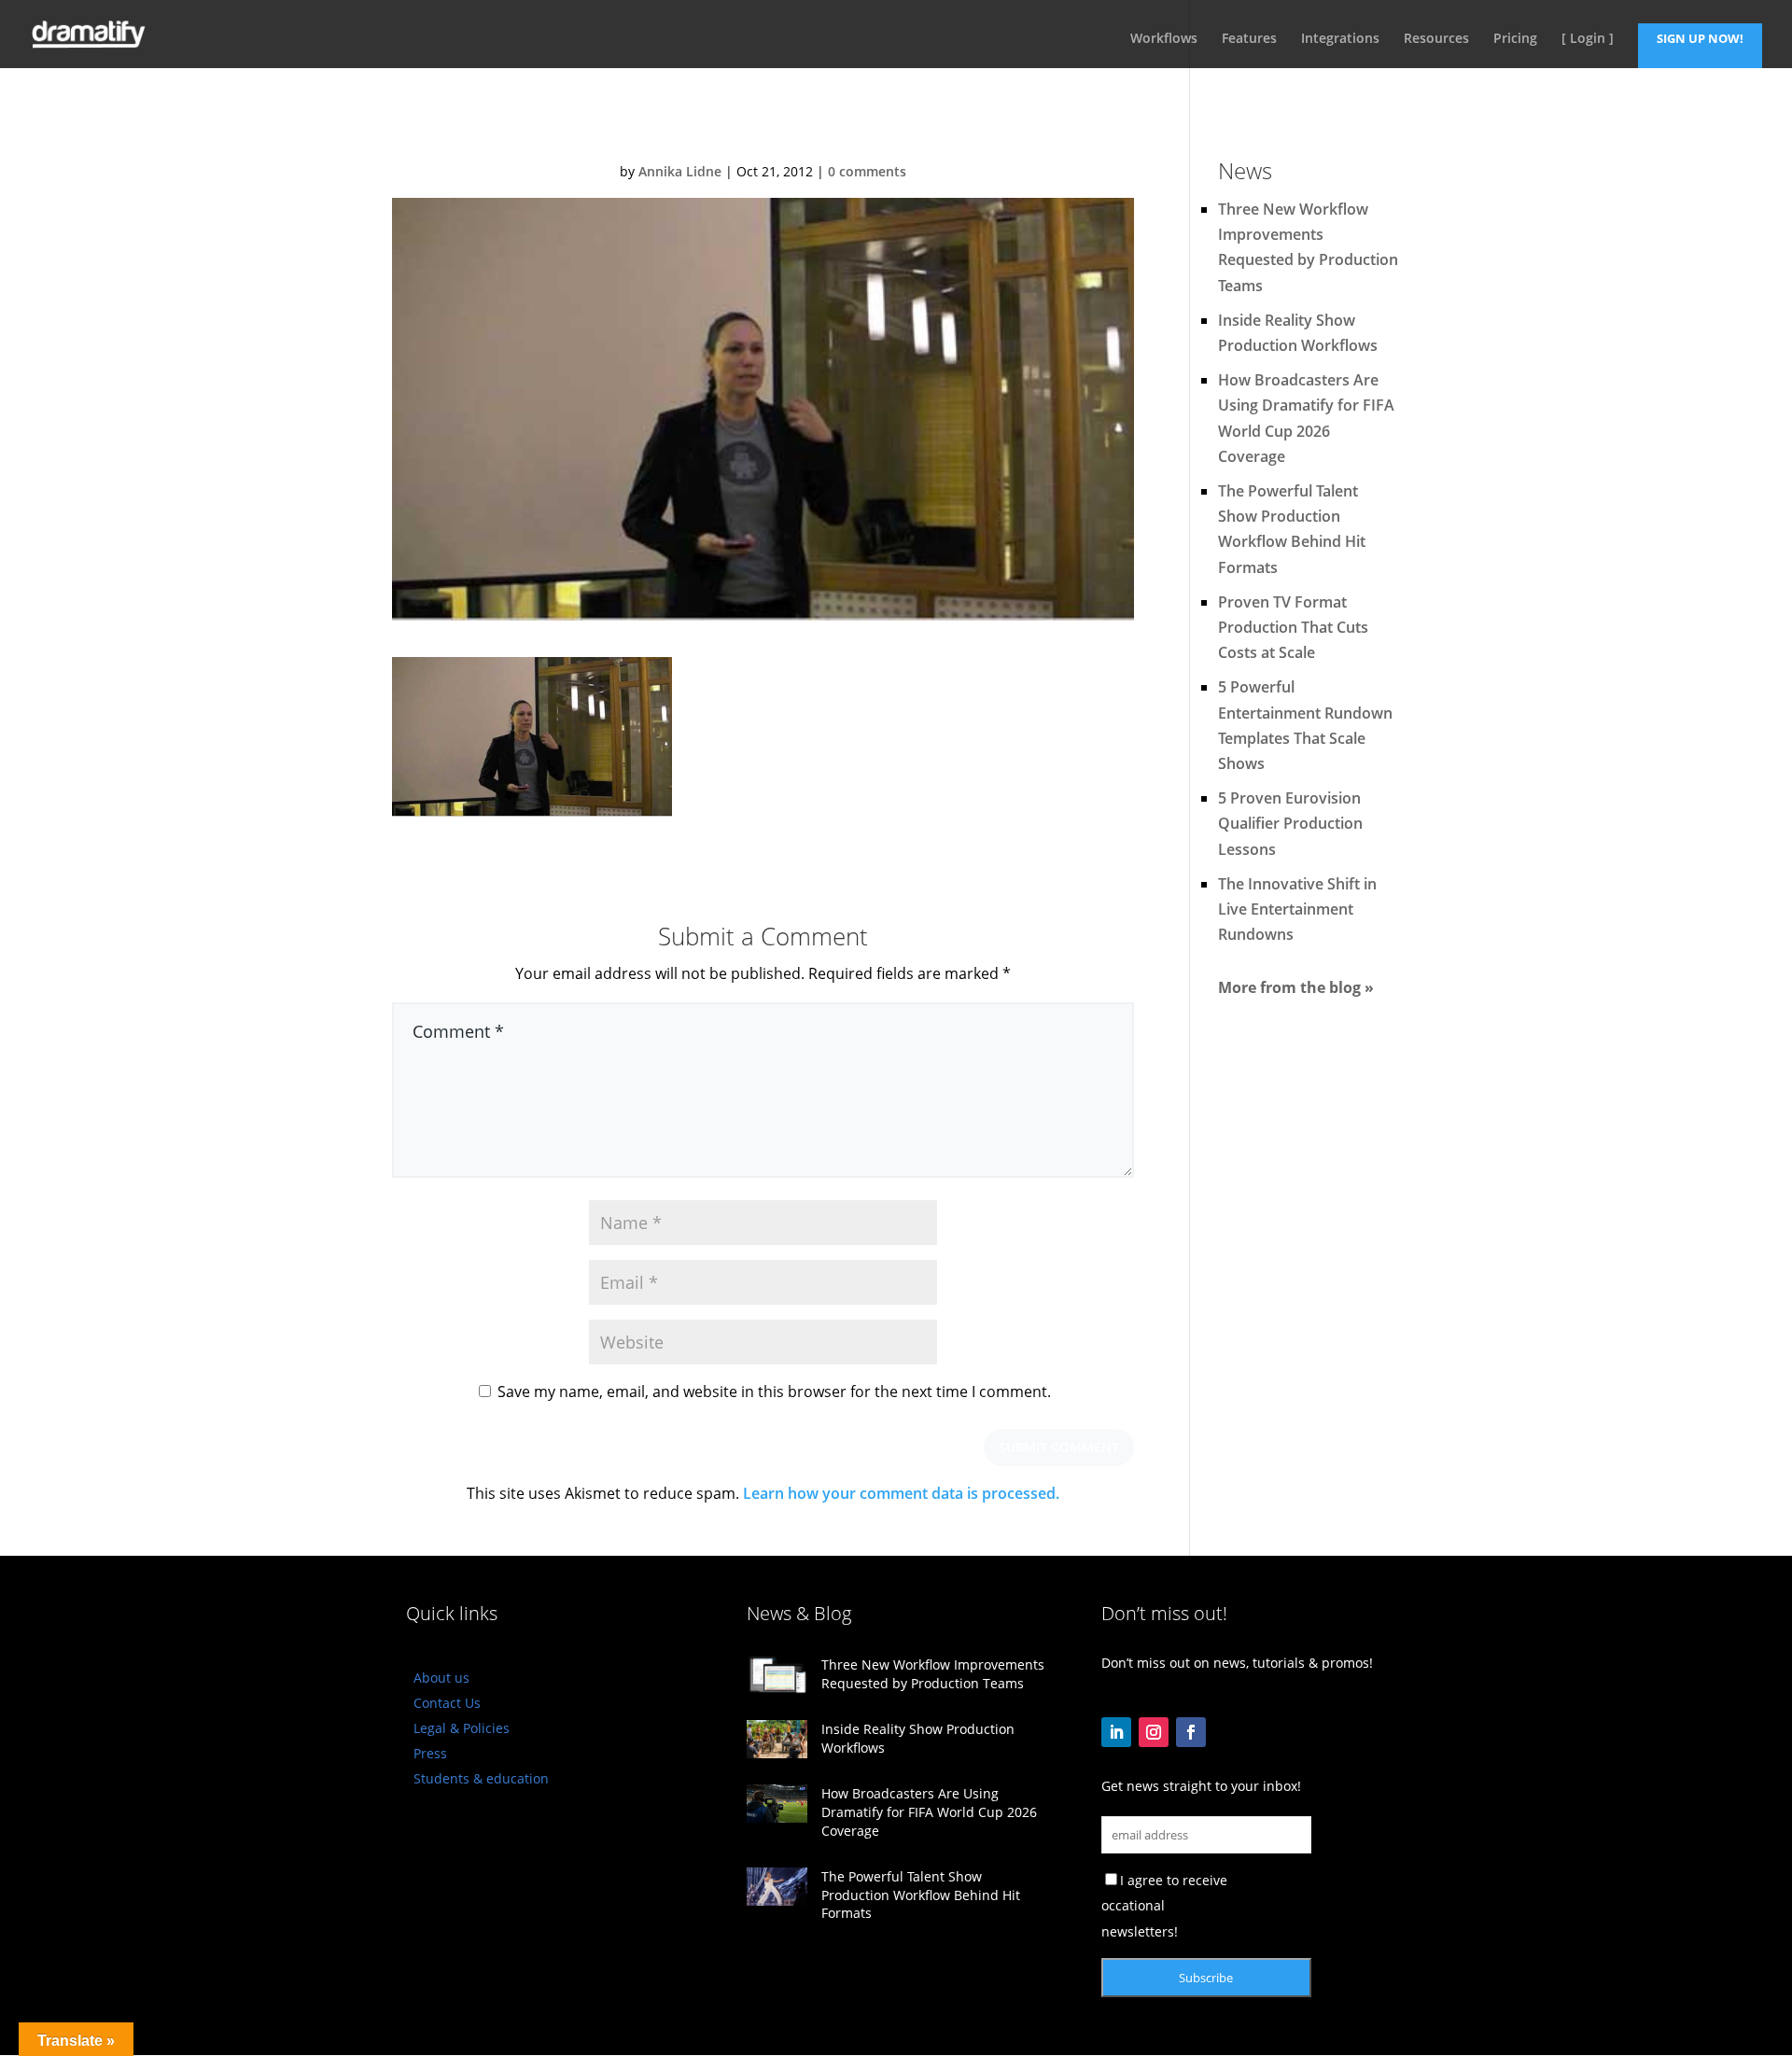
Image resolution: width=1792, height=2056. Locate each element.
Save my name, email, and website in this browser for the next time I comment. (774, 1392)
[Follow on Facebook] (1191, 1732)
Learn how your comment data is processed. (901, 1493)
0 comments (867, 171)
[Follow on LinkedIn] (1116, 1732)
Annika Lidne (680, 171)
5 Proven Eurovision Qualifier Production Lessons (1290, 823)
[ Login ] (1588, 39)
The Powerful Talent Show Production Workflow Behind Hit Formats (921, 1895)
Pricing (1515, 39)
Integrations (1340, 39)
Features (1249, 39)
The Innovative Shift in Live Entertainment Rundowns (1297, 909)
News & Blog (799, 1613)
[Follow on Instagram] (1154, 1732)
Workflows (1164, 39)
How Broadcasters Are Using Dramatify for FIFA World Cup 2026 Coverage (929, 1811)
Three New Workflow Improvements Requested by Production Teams (933, 1674)
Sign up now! (1700, 39)
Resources (1436, 39)
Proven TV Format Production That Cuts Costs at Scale (1293, 627)
